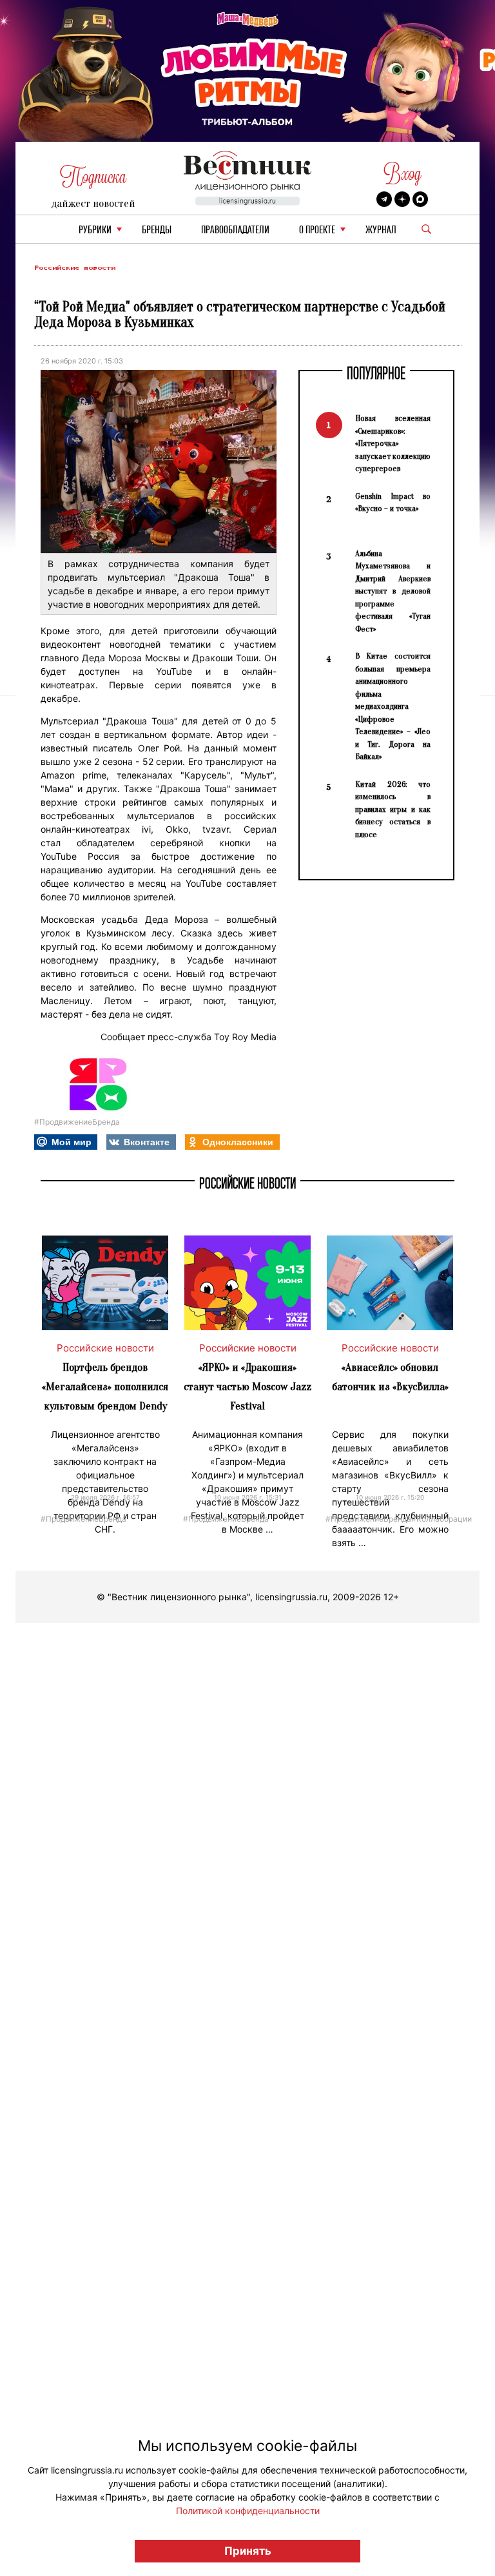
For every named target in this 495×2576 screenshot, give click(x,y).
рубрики (95, 230)
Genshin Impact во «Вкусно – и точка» (393, 502)
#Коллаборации (442, 1518)
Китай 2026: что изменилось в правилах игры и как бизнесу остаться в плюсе (393, 809)
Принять (248, 2551)
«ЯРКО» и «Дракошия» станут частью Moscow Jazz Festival (247, 1387)
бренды (157, 230)
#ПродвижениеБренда (77, 1122)
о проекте (317, 230)
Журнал (381, 230)
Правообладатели (235, 230)
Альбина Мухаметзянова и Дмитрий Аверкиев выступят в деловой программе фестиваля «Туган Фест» (393, 591)
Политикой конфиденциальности (248, 2511)
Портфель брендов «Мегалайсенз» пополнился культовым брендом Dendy (105, 1387)
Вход (403, 174)
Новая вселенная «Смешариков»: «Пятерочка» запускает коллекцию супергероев (393, 443)
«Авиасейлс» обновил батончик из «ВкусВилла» (390, 1377)
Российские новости (75, 268)
